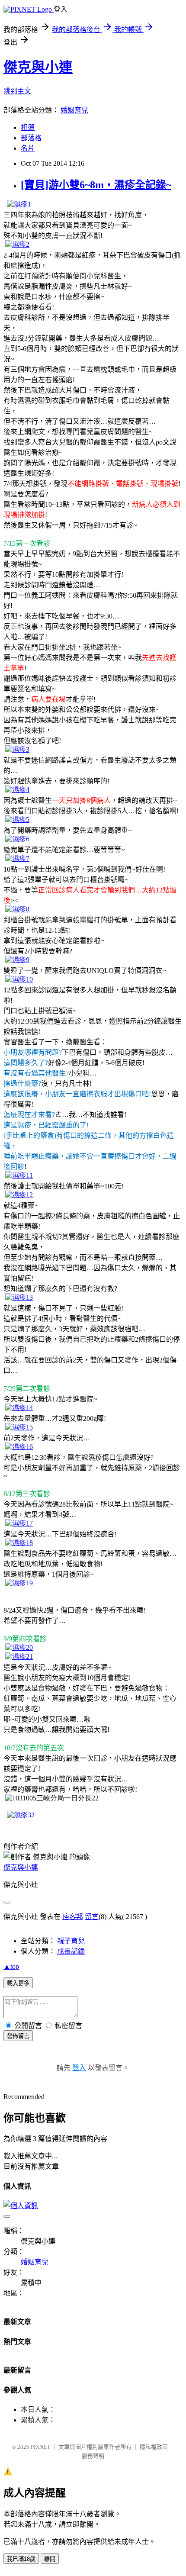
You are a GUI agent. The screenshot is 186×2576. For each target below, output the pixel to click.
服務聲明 (93, 2456)
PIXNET (40, 2447)
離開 (50, 2559)
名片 (28, 148)
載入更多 (18, 1983)
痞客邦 (73, 1917)
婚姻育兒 (74, 110)
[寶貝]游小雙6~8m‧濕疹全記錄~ (96, 185)
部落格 (31, 138)
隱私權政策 (154, 2447)
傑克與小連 (38, 67)
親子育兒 (71, 1941)
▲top (11, 1966)
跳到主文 (17, 91)
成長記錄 (71, 1951)
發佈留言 (18, 2036)
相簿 (28, 127)
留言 (92, 1917)
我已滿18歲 (21, 2559)
